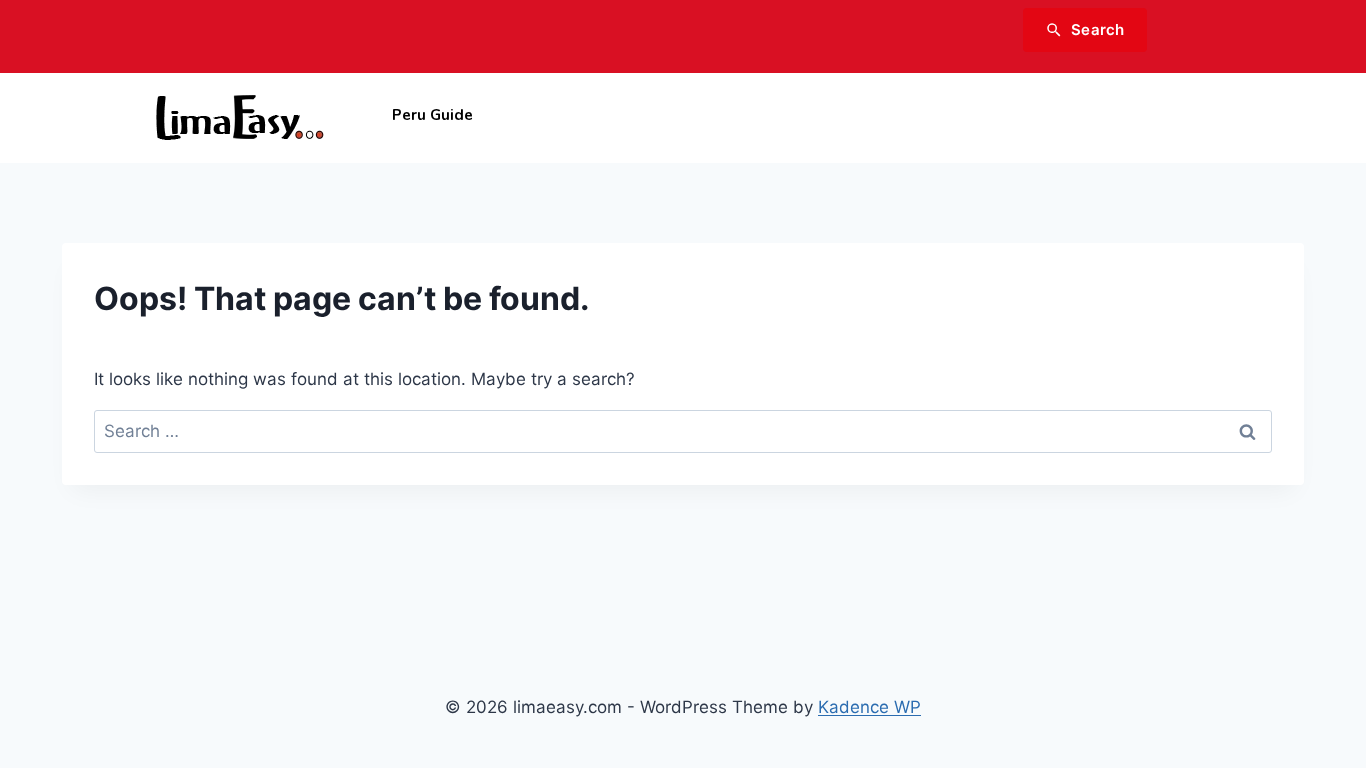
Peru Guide (432, 115)
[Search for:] (683, 431)
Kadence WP (869, 707)
